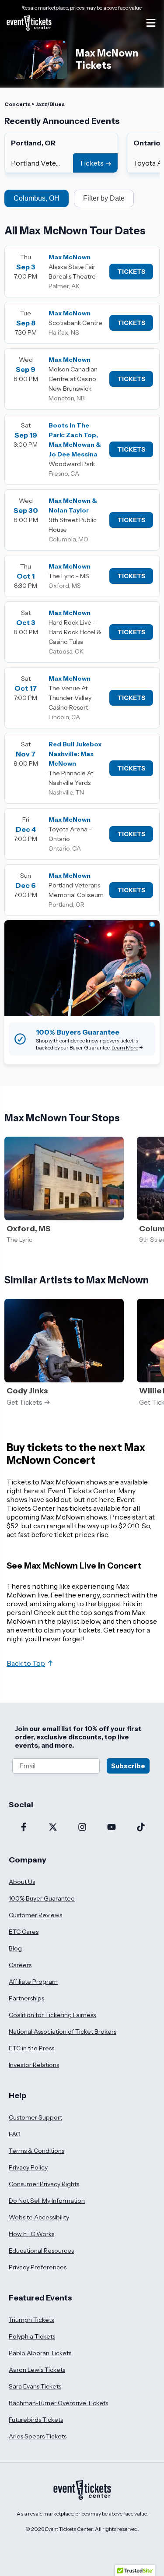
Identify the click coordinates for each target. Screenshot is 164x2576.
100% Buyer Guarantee (42, 1898)
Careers (20, 1965)
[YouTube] (111, 1828)
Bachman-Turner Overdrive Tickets (58, 2403)
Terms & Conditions (37, 2151)
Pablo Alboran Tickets (40, 2353)
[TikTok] (141, 1828)
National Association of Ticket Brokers (63, 2032)
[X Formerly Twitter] (53, 1828)
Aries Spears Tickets (38, 2436)
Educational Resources (41, 2251)
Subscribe (128, 1766)
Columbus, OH (37, 198)
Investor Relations (34, 2065)
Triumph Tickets (31, 2320)
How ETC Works (31, 2234)
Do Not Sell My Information (47, 2201)
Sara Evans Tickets (35, 2386)
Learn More (125, 1048)
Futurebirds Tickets (36, 2420)
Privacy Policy (28, 2167)
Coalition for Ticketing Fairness (52, 2015)
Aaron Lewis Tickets (37, 2370)
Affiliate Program (33, 1982)
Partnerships (26, 1998)
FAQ (15, 2134)
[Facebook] (23, 1828)
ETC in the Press (31, 2048)
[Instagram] (82, 1828)
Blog (15, 1948)
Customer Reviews (35, 1915)
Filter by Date (104, 198)
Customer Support (35, 2117)
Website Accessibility (39, 2217)
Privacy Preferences (38, 2267)
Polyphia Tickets (32, 2336)
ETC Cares (24, 1932)
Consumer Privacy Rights (44, 2184)
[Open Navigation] (151, 23)
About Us (22, 1882)
